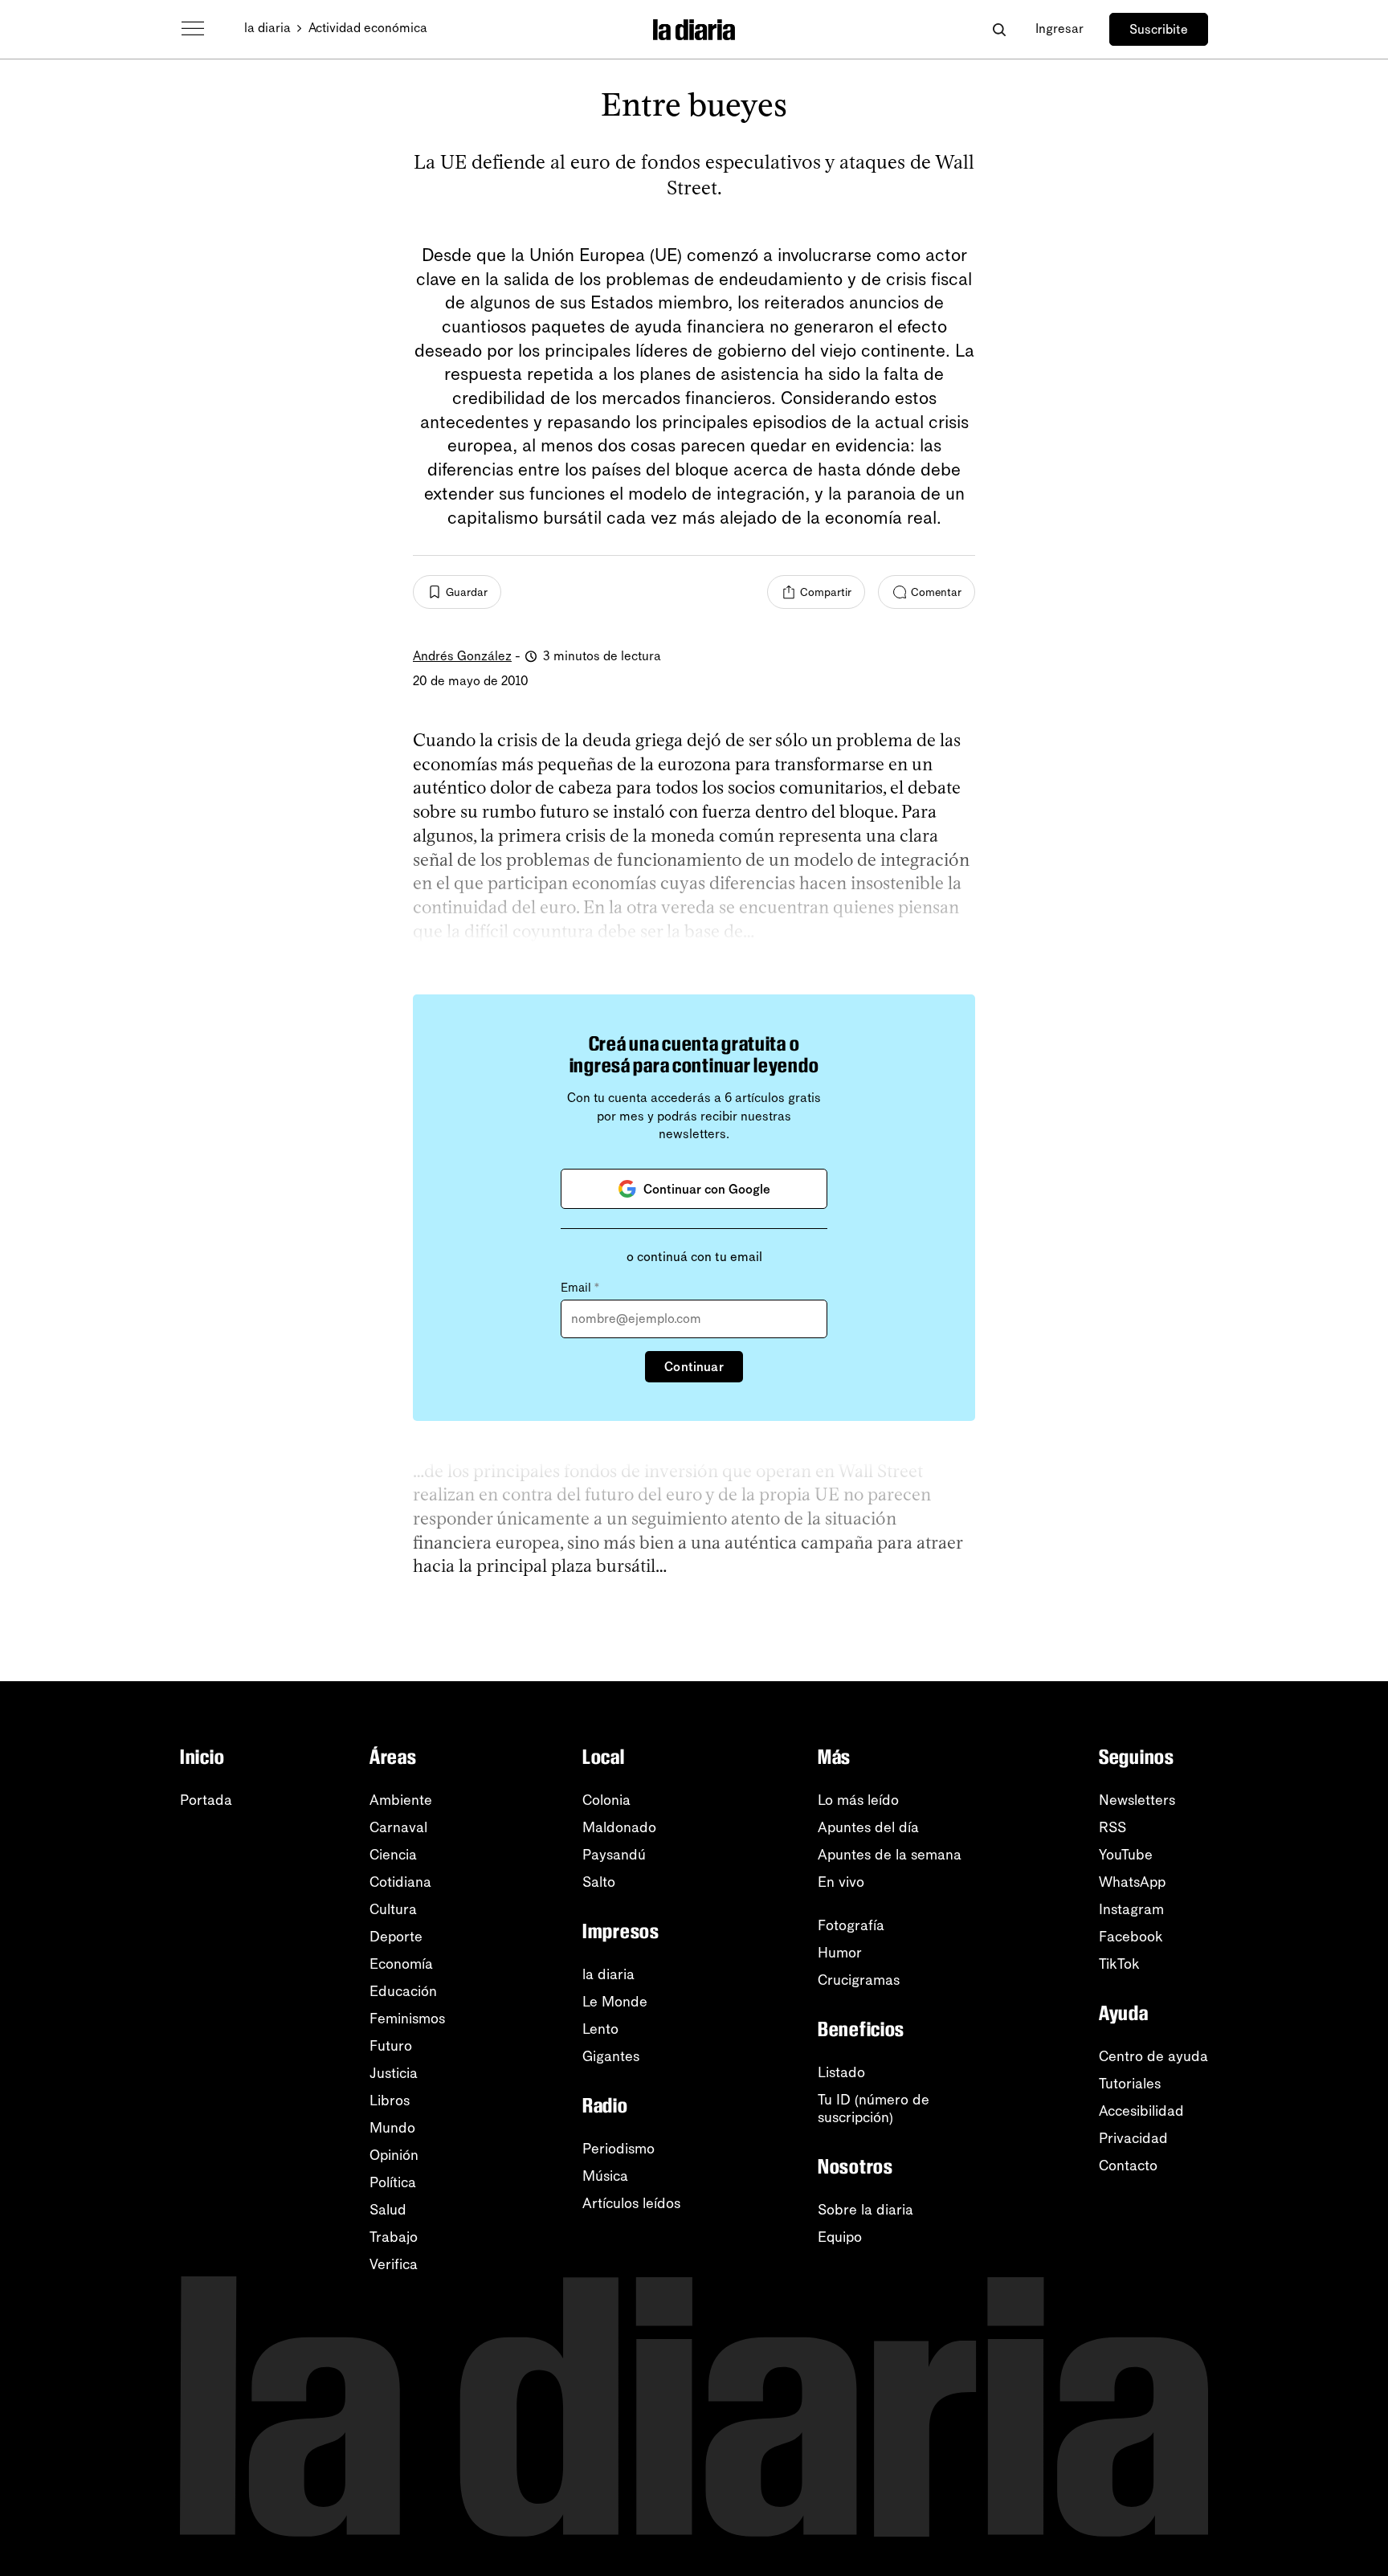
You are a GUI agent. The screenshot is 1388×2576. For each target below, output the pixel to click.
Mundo (392, 2128)
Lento (600, 2029)
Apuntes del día (868, 1827)
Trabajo (394, 2237)
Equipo (840, 2237)
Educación (403, 1991)
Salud (388, 2210)
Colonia (606, 1800)
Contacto (1128, 2166)
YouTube (1126, 1855)
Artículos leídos (631, 2203)
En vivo (841, 1882)
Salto (599, 1882)
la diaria (267, 28)
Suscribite (1159, 29)
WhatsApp (1132, 1882)
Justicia (394, 2073)
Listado (841, 2072)
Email (580, 1288)
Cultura (393, 1909)
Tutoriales (1130, 2084)
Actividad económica (368, 28)
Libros (390, 2100)
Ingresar (1059, 29)
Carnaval (398, 1827)
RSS (1112, 1827)
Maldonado (619, 1827)
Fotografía (851, 1925)
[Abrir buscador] (999, 29)
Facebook (1131, 1937)
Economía (401, 1964)
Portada (206, 1800)
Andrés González (462, 656)
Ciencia (393, 1855)
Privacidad (1133, 2138)
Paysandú (614, 1855)
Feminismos (407, 2019)
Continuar (694, 1367)
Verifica (394, 2264)
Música (605, 2176)
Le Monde (615, 2002)
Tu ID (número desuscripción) (874, 2109)
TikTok (1119, 1964)
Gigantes (611, 2056)
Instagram (1131, 1909)
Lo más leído (858, 1800)
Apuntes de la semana (890, 1855)
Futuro (391, 2046)
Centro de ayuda (1153, 2056)
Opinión (394, 2155)
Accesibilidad (1141, 2111)
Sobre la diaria (865, 2210)
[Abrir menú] (193, 29)
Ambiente (401, 1800)
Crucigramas (859, 1980)
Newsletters (1137, 1800)
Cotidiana (400, 1882)
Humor (840, 1953)
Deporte (396, 1937)
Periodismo (618, 2149)
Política (393, 2182)
